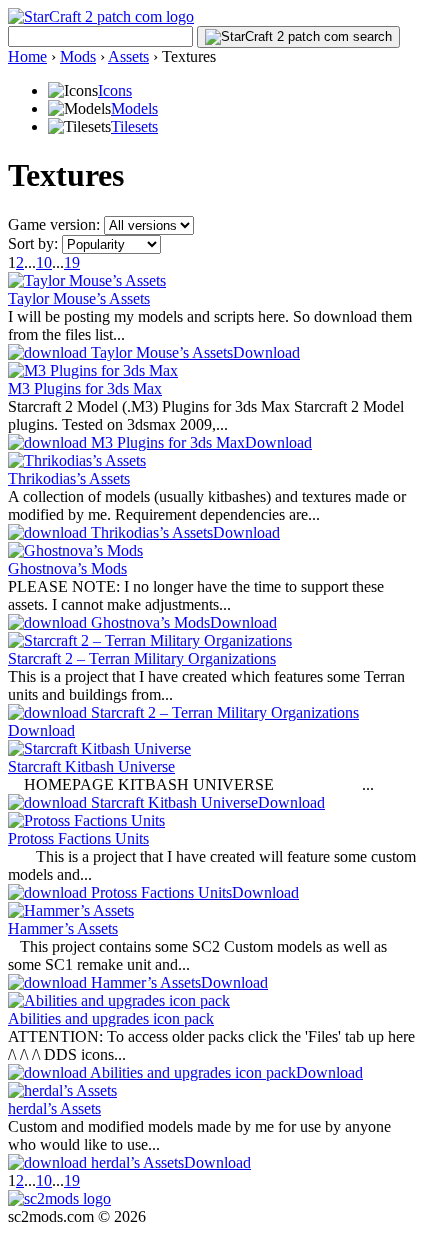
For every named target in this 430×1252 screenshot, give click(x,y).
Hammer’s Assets (63, 928)
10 (44, 262)
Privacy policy (53, 1234)
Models (134, 108)
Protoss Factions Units (78, 838)
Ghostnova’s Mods (67, 568)
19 (72, 262)
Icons (115, 90)
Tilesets (134, 126)
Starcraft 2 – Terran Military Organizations (142, 658)
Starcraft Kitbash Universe (91, 766)
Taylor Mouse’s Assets (79, 298)
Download (266, 352)
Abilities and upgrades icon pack (111, 1018)
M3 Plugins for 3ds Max (85, 388)
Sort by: (33, 243)
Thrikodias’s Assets (69, 478)
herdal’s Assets (54, 1108)
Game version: (54, 224)
